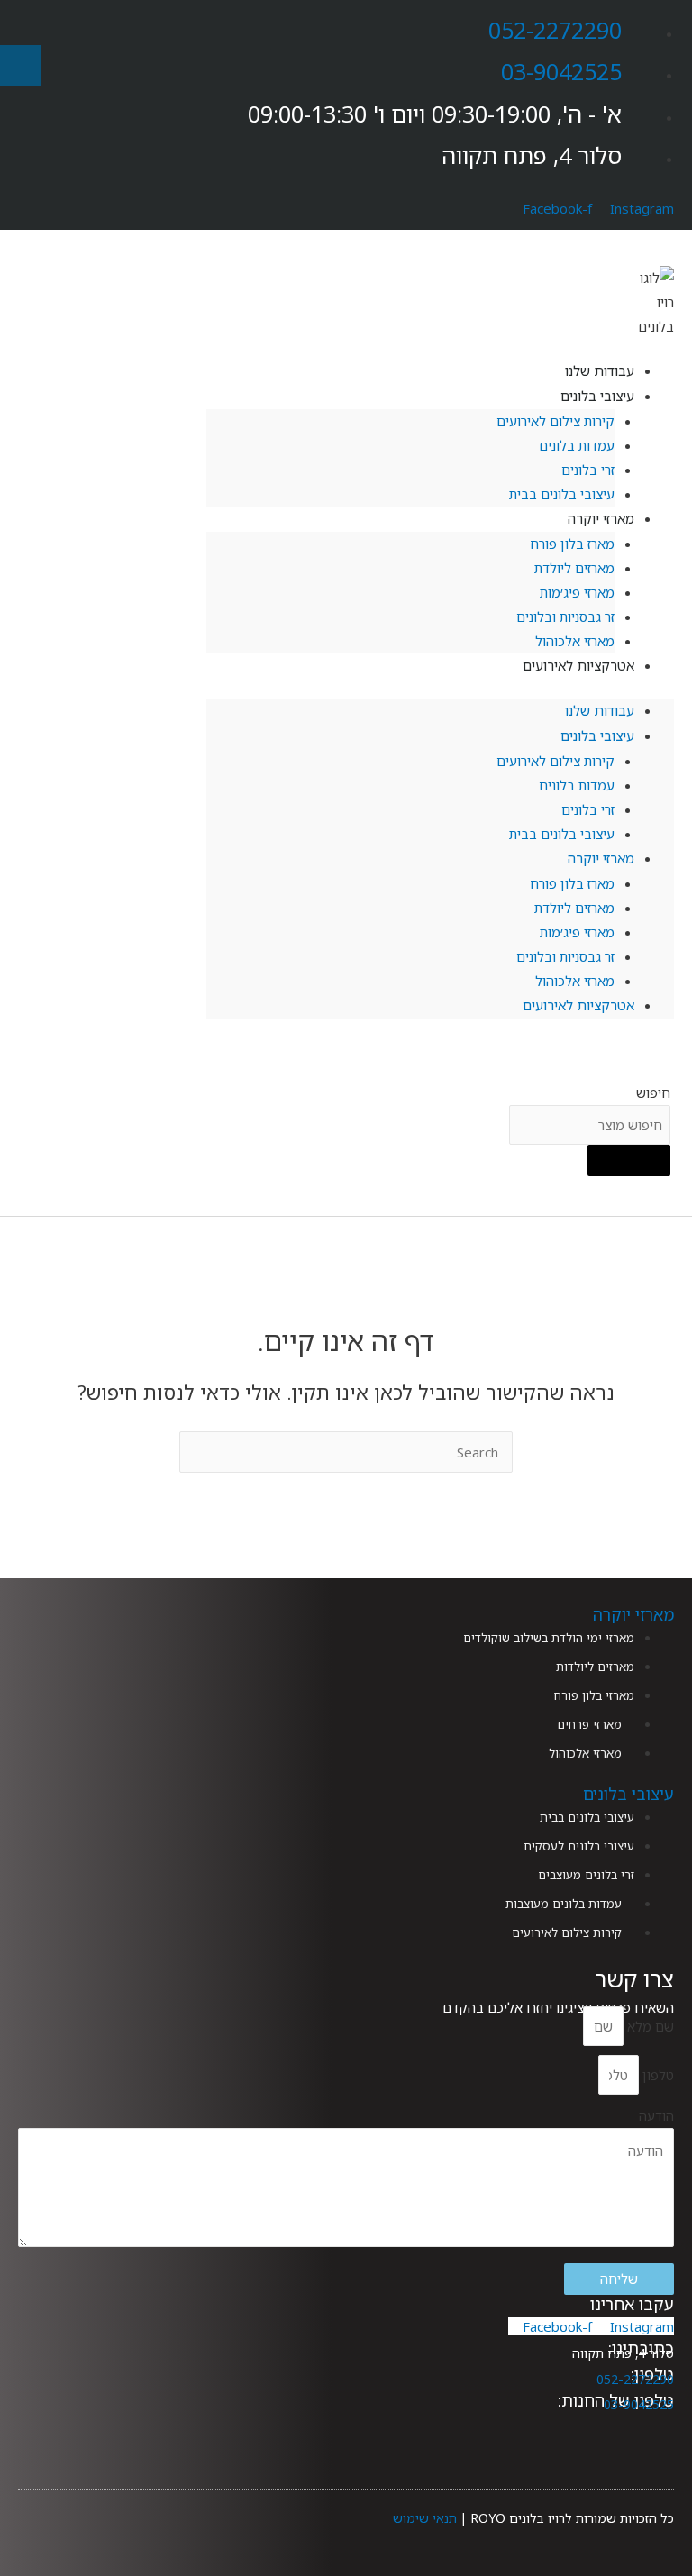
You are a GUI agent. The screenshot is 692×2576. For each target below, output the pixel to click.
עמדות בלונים (577, 445)
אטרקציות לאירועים (578, 665)
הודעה (656, 2115)
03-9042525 (561, 71)
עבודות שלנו (600, 710)
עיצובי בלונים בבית (562, 494)
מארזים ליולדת (574, 568)
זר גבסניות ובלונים (565, 617)
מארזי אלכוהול (575, 981)
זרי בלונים (588, 470)
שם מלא (649, 2026)
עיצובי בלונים (597, 396)
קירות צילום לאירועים (555, 421)
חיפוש (653, 1092)
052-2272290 (555, 30)
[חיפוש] (629, 1161)
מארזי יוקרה (601, 518)
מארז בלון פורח (572, 544)
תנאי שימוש (425, 2518)
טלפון (656, 2075)
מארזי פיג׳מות (577, 592)
